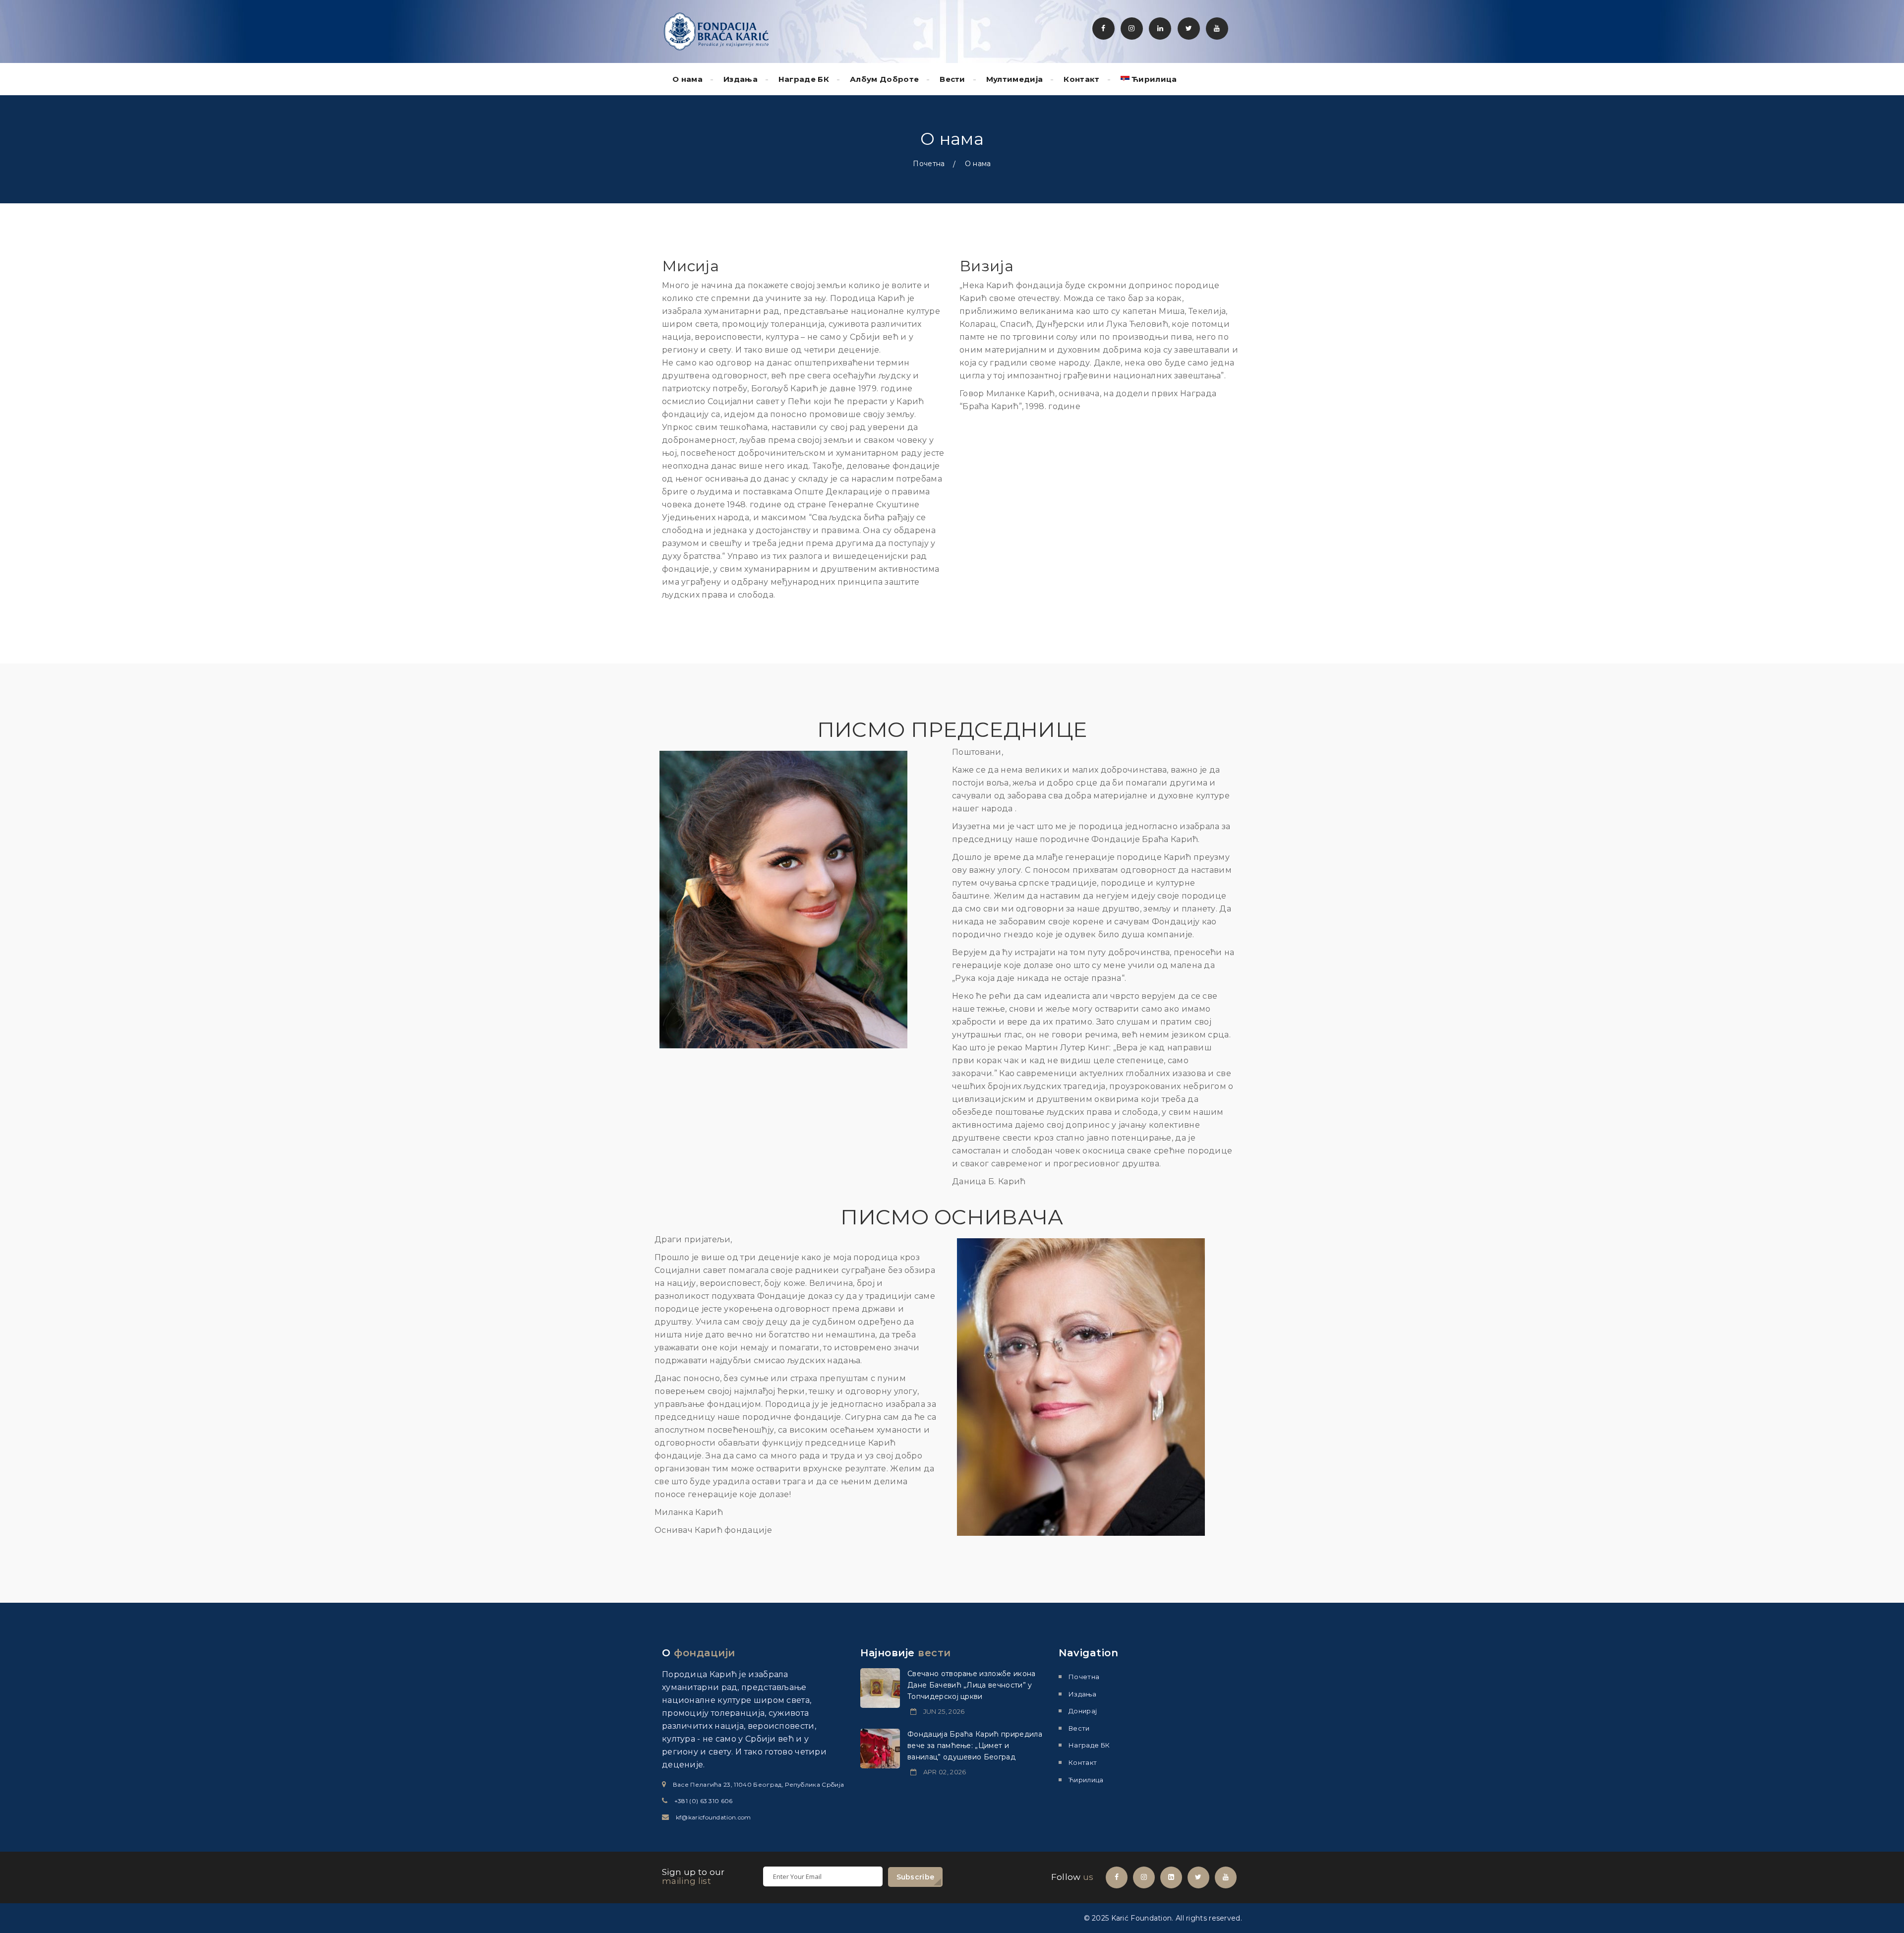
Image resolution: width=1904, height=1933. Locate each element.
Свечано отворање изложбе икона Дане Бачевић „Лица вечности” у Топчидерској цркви (972, 1685)
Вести (952, 79)
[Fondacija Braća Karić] (716, 31)
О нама (687, 79)
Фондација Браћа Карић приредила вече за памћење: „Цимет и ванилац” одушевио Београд (975, 1746)
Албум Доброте (884, 79)
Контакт (1081, 79)
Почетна (929, 164)
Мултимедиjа (1015, 79)
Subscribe (916, 1877)
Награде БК (804, 79)
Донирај (1083, 1711)
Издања (741, 79)
